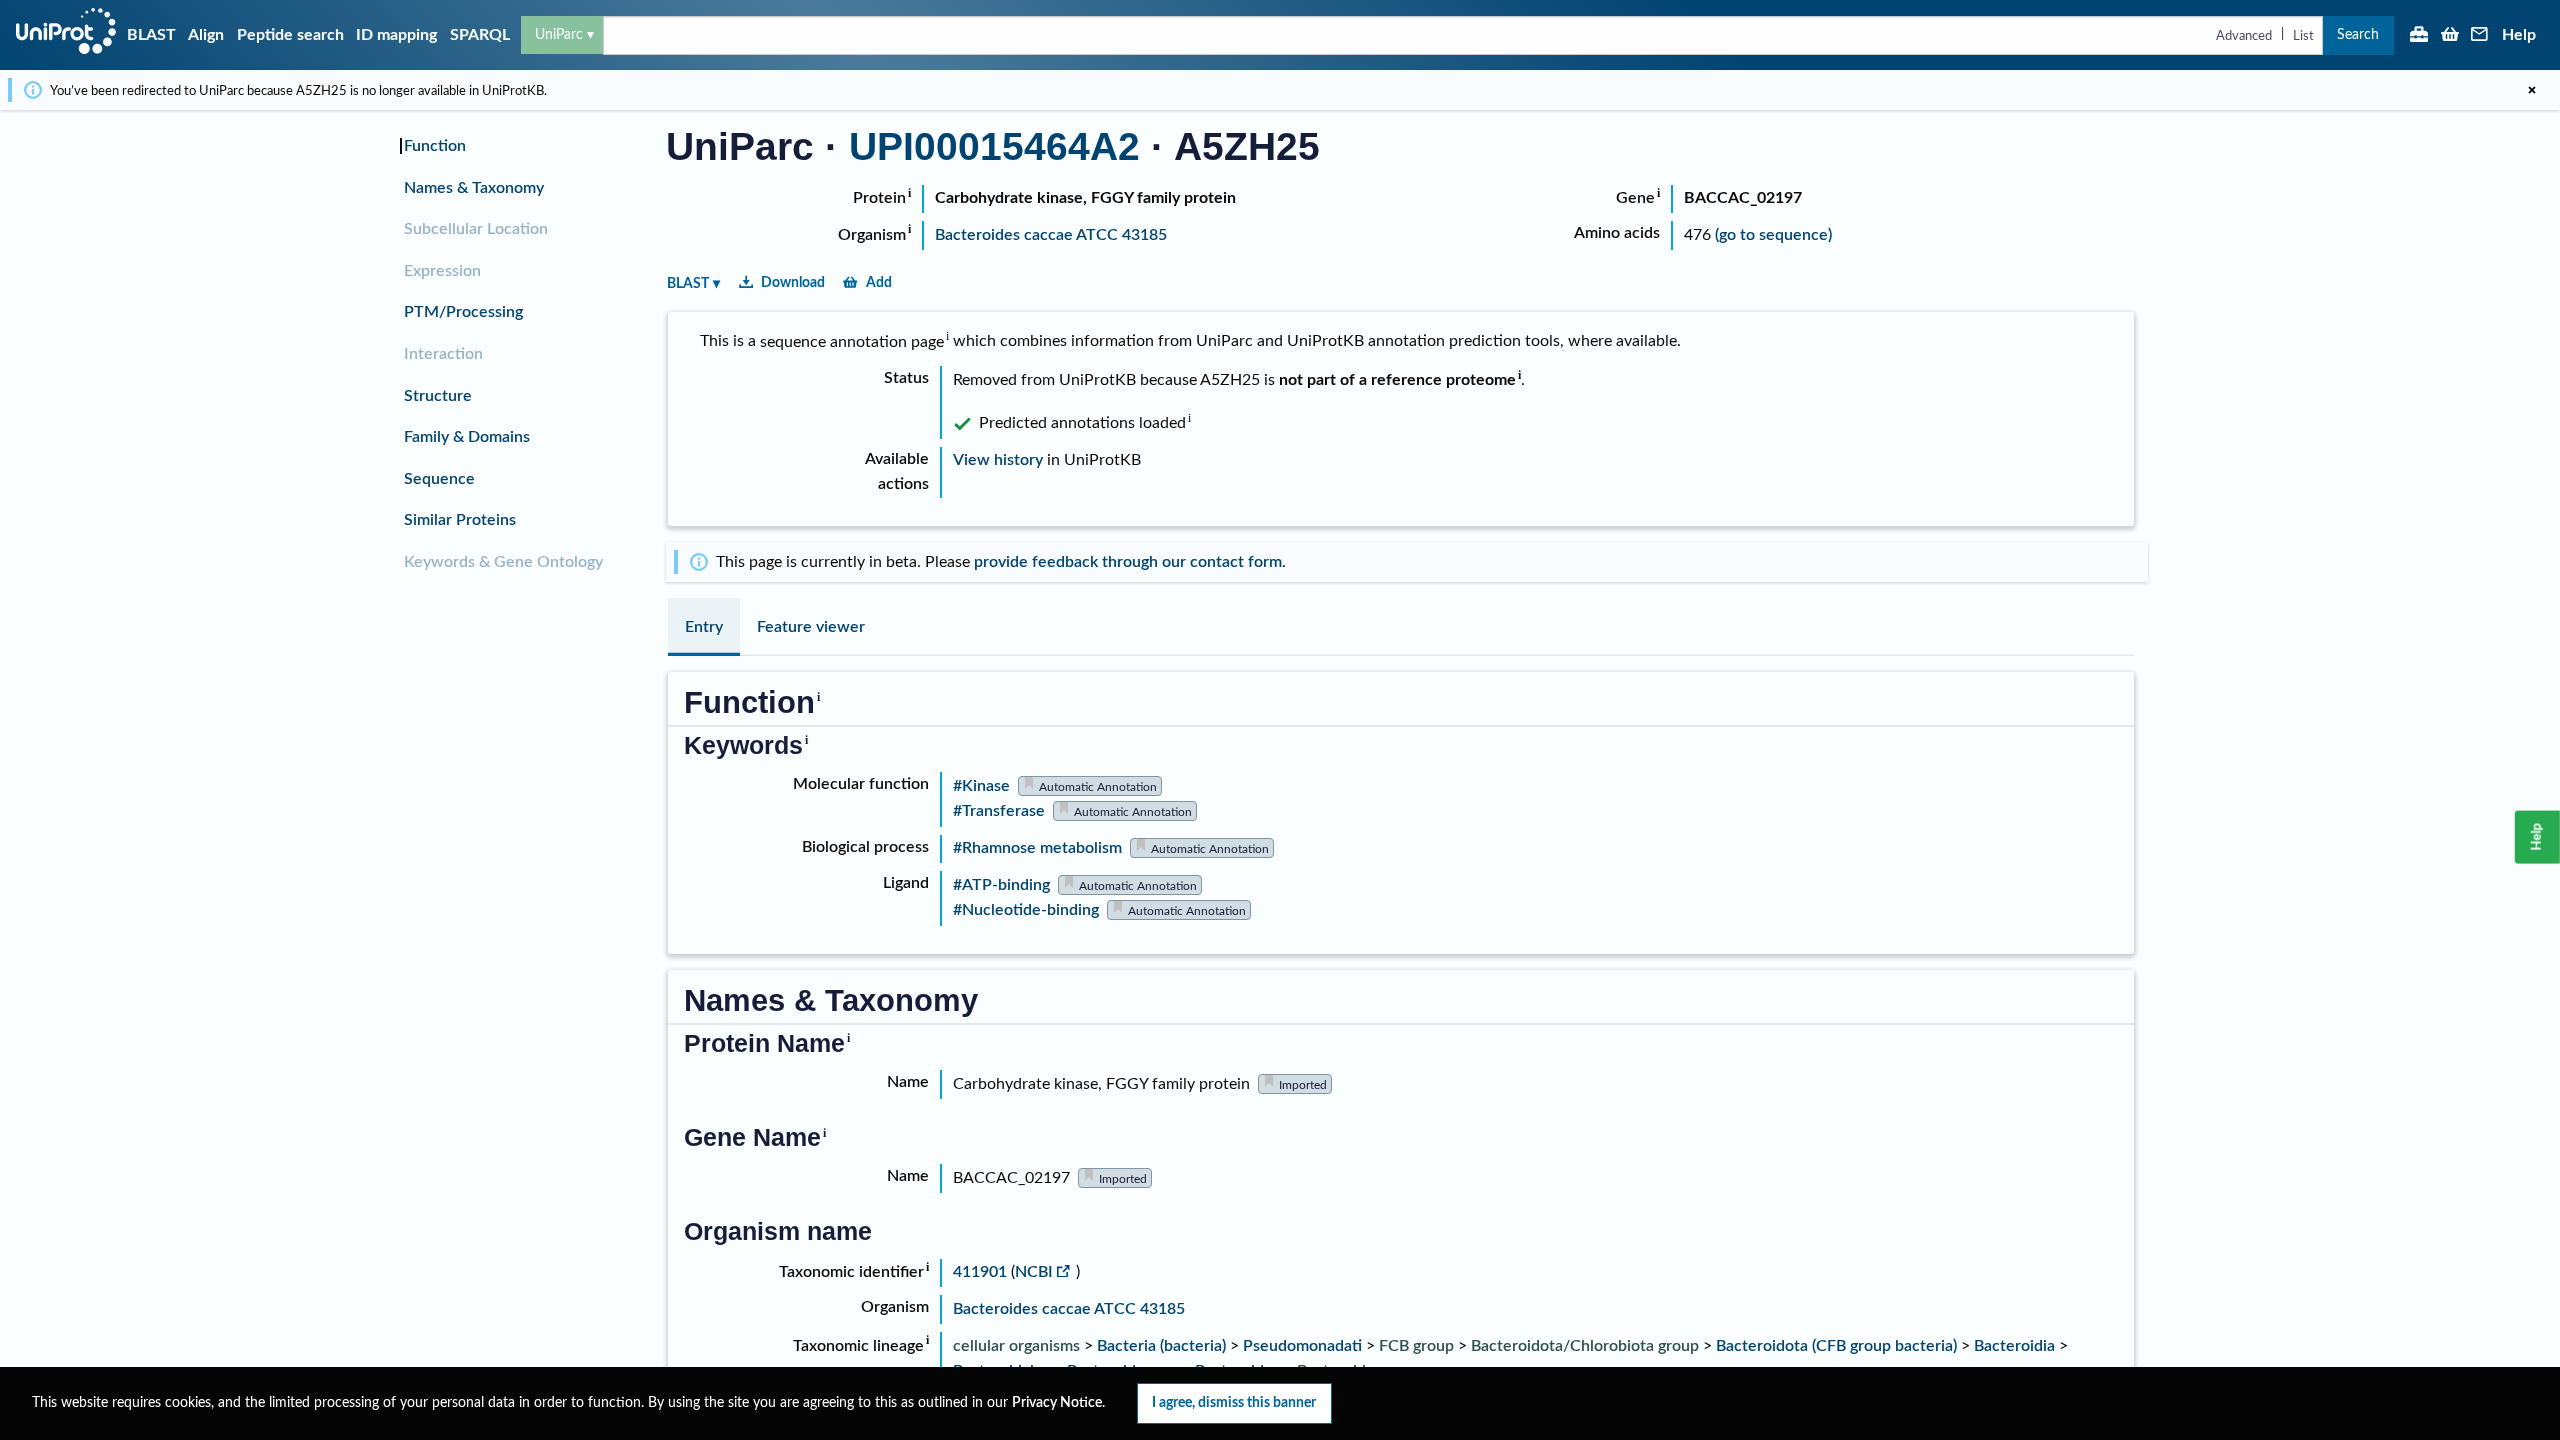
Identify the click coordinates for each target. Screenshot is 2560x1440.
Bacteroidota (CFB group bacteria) (1836, 1346)
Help (2519, 35)
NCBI (1034, 1272)
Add (879, 282)
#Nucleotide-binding (1026, 910)
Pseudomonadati (1302, 1346)
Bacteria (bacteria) (1161, 1346)
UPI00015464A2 (994, 146)
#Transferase (999, 811)
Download (793, 282)
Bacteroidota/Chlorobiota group (1585, 1346)
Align (206, 35)
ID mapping (396, 35)
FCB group (1416, 1346)
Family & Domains (467, 437)
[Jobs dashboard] (2419, 36)
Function (435, 146)
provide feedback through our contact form (1128, 562)
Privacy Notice (1057, 1403)
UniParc (559, 34)
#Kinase (981, 786)
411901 (982, 1272)
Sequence (439, 479)
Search (2358, 34)
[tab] (704, 627)
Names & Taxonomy (474, 188)
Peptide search (290, 35)
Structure (438, 396)
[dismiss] (2532, 90)
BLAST (151, 35)
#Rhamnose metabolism (1037, 848)
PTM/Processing (463, 312)
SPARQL (480, 35)
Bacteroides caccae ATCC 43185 (1051, 235)
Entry (704, 627)
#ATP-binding (1001, 885)
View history (998, 460)
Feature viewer (811, 627)
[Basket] (2450, 36)
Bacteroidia (2014, 1346)
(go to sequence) (1773, 235)
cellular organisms (1016, 1346)
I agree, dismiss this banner (1234, 1402)
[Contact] (2480, 36)
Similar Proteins (460, 520)
